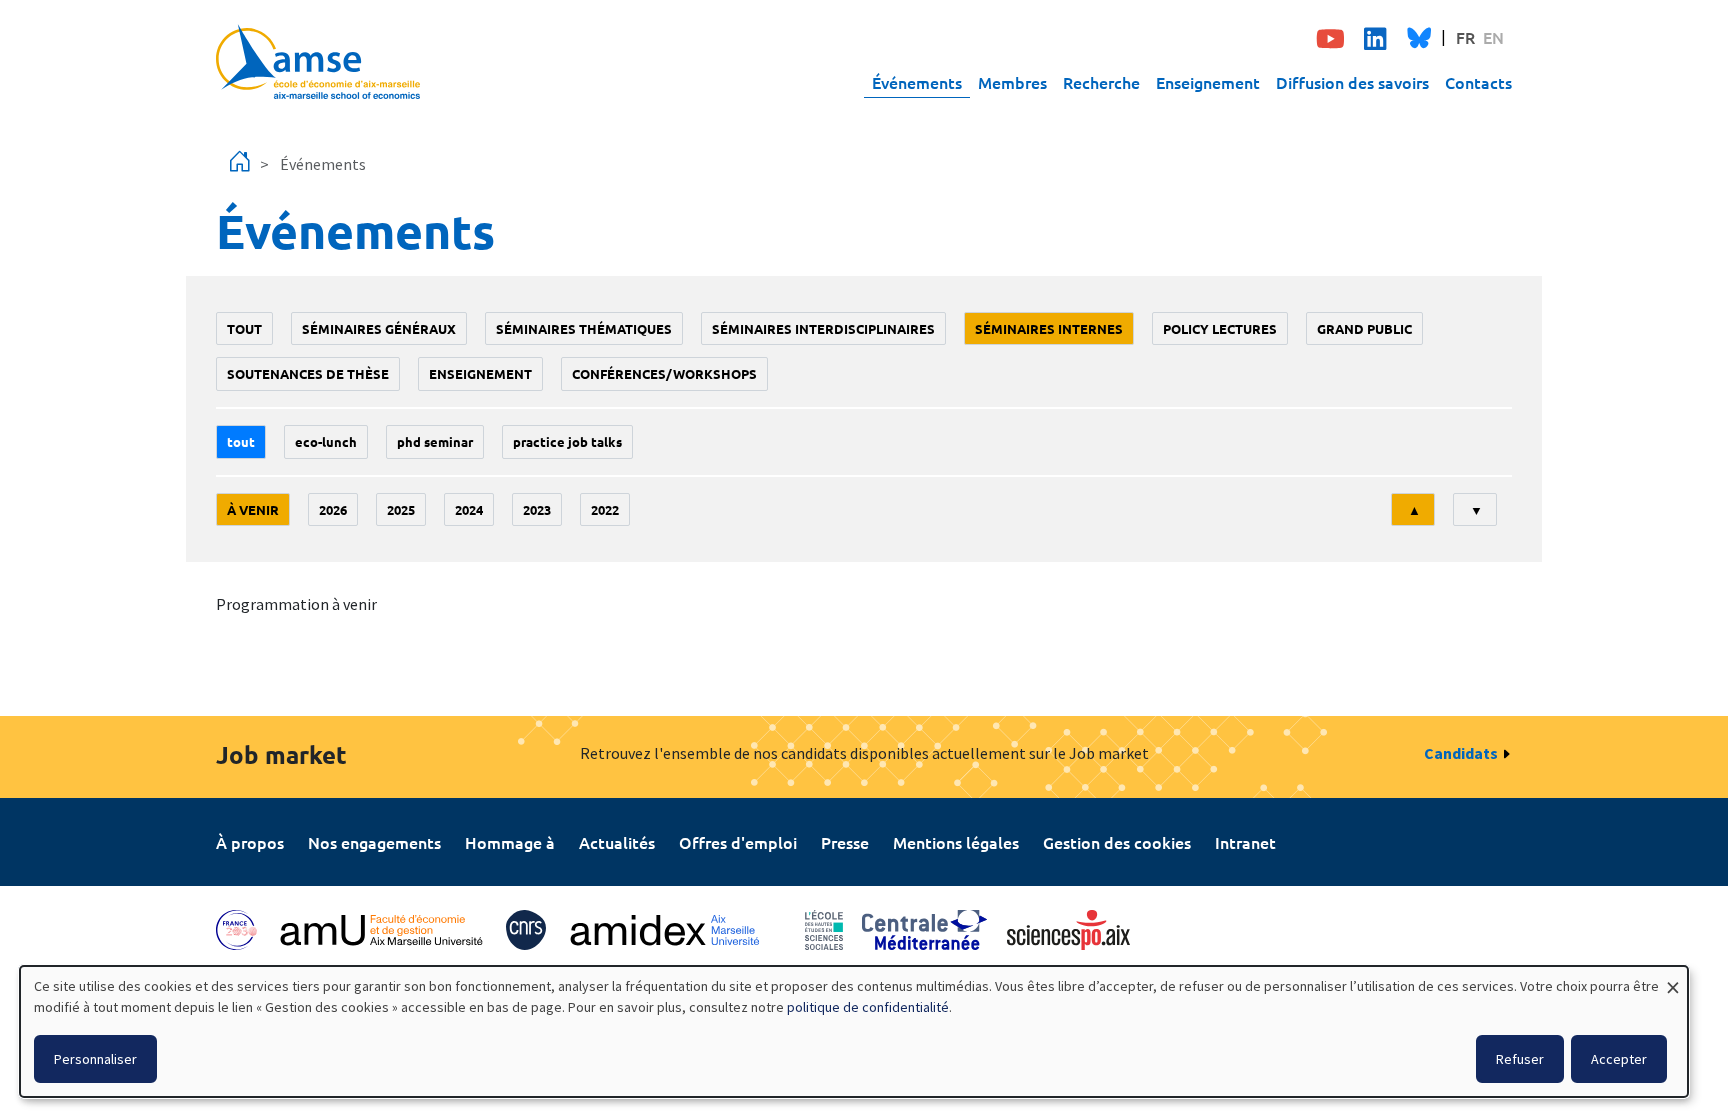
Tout (244, 328)
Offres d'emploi (738, 842)
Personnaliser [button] (95, 1059)
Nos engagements (374, 842)
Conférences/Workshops (664, 373)
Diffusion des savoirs (1352, 82)
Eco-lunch (326, 441)
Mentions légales (956, 842)
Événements (917, 82)
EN (1493, 37)
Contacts (1478, 82)
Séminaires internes (1049, 328)
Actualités (617, 842)
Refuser (1520, 1059)
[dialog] (854, 1031)
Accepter (1619, 1059)
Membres (1012, 82)
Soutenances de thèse (308, 373)
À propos (250, 842)
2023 (537, 509)
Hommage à (510, 842)
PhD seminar (435, 441)
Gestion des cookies (1117, 842)
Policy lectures (1220, 328)
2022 (605, 509)
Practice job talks (567, 441)
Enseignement (1208, 82)
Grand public (1364, 328)
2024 (469, 509)
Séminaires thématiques (584, 328)
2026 (333, 509)
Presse (845, 842)
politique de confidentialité (868, 1007)
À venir (253, 509)
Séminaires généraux (379, 328)
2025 (401, 509)
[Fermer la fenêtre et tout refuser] (1673, 978)
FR (1465, 37)
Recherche (1101, 82)
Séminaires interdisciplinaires (823, 328)
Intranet (1245, 842)
